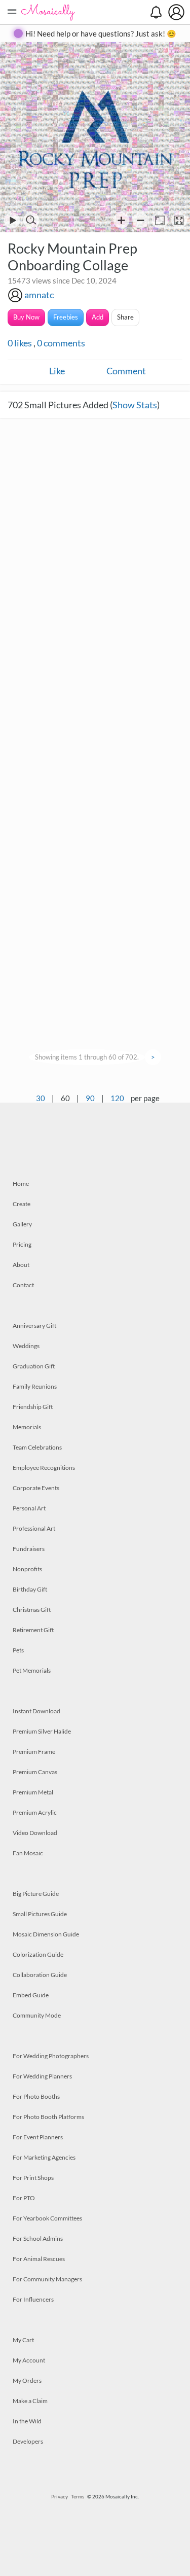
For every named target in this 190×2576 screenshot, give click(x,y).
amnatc (39, 295)
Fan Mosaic (28, 1853)
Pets (18, 1650)
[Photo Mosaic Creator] (48, 12)
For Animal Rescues (39, 2259)
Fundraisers (29, 1549)
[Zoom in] (121, 220)
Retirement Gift (33, 1630)
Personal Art (29, 1508)
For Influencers (33, 2299)
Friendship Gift (33, 1407)
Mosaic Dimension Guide (46, 1934)
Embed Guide (31, 1995)
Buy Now (26, 317)
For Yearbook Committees (47, 2218)
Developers (28, 2441)
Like (57, 371)
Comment (126, 371)
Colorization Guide (38, 1954)
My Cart (23, 2340)
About (21, 1265)
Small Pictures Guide (40, 1914)
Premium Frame (34, 1752)
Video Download (35, 1833)
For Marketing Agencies (44, 2157)
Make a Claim (30, 2401)
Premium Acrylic (35, 1812)
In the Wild (27, 2421)
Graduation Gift (34, 1366)
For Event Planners (38, 2137)
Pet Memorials (32, 1670)
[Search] (31, 220)
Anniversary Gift (34, 1326)
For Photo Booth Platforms (48, 2117)
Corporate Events (36, 1488)
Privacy (60, 2496)
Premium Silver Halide (42, 1731)
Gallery (22, 1224)
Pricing (22, 1244)
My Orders (27, 2380)
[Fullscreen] (179, 220)
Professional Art (34, 1528)
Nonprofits (27, 1569)
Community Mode (37, 2015)
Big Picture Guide (36, 1894)
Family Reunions (35, 1386)
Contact (23, 1285)
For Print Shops (33, 2178)
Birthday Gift (30, 1589)
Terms (78, 2496)
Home (21, 1184)
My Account (29, 2360)
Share (125, 317)
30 (41, 1098)
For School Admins (38, 2238)
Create (22, 1204)
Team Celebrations (37, 1447)
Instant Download (36, 1711)
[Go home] (160, 220)
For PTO (24, 2198)
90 (90, 1098)
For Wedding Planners (42, 2076)
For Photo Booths (36, 2096)
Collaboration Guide (40, 1975)
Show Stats (135, 405)
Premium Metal (33, 1792)
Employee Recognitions (44, 1468)
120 (117, 1098)
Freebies (66, 317)
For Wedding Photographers (51, 2056)
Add (98, 317)
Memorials (27, 1427)
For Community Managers (47, 2279)
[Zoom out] (141, 220)
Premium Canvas (35, 1772)
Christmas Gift (32, 1610)
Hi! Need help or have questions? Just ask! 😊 (101, 33)
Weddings (26, 1346)
